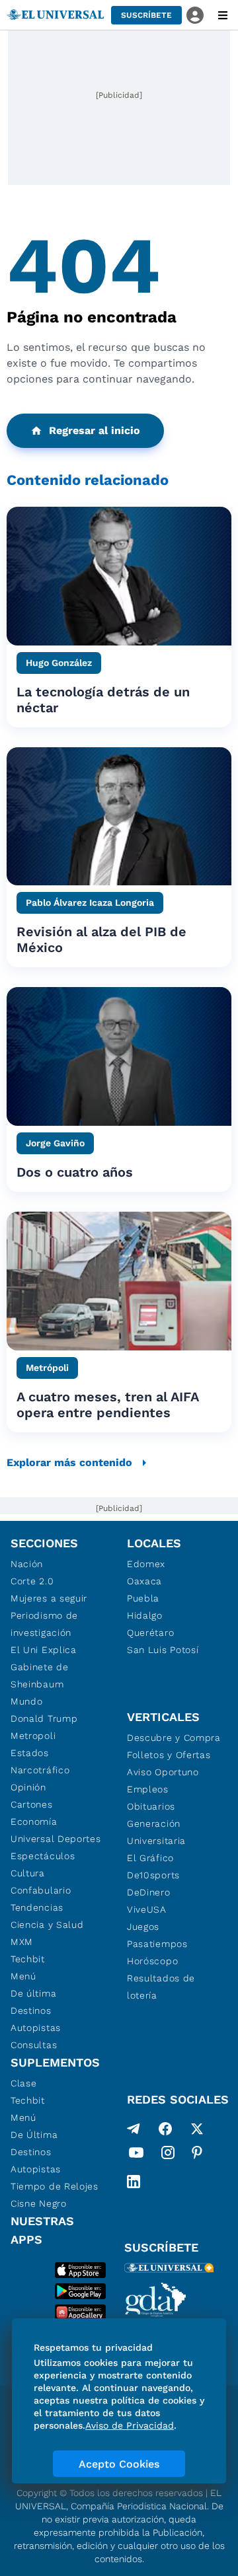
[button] (146, 15)
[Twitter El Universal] (197, 2129)
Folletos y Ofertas (169, 1755)
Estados (30, 1753)
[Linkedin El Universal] (134, 2182)
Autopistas (36, 2028)
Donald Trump (44, 1718)
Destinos (31, 2010)
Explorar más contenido (69, 1462)
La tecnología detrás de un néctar (103, 700)
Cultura (28, 1873)
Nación (27, 1564)
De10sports (153, 1875)
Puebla (143, 1598)
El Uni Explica (44, 1650)
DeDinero (149, 1892)
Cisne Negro (39, 2203)
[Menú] (223, 15)
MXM (22, 1942)
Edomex (146, 1564)
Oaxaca (144, 1581)
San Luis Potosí (163, 1650)
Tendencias (37, 1907)
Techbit (28, 1959)
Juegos (143, 1927)
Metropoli (33, 1736)
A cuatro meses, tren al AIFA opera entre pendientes (107, 1405)
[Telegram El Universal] (134, 2129)
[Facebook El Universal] (165, 2129)
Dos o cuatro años (75, 1172)
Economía (34, 1822)
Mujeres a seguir (49, 1598)
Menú (23, 1976)
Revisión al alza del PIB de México (101, 939)
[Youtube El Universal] (136, 2155)
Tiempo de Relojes (55, 2186)
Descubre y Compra (174, 1738)
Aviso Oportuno (163, 1772)
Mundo (27, 1701)
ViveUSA (147, 1909)
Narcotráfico (40, 1770)
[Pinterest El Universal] (197, 2155)
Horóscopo (152, 1961)
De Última (34, 2135)
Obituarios (151, 1806)
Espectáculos (43, 1856)
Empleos (148, 1789)
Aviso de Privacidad (130, 2425)
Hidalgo (145, 1615)
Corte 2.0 (32, 1581)
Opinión (28, 1787)
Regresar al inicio (95, 430)
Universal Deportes (56, 1839)
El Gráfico (150, 1858)
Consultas (34, 2045)
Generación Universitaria (156, 1832)
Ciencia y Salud (47, 1925)
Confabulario (41, 1890)
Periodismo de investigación (44, 1624)
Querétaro (150, 1633)
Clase (24, 2083)
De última (33, 1993)
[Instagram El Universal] (168, 2155)
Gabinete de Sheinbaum (40, 1675)
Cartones (32, 1804)
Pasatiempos (157, 1944)
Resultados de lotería (161, 1987)
